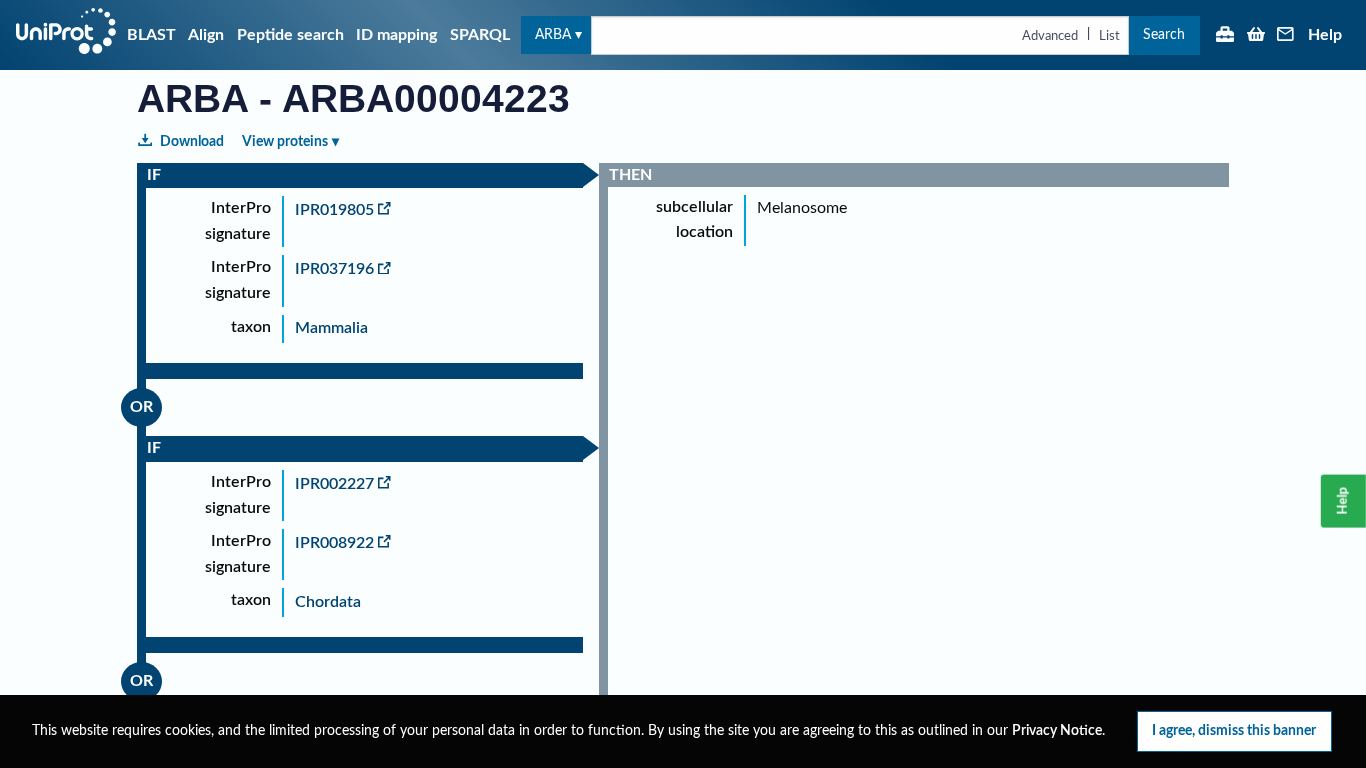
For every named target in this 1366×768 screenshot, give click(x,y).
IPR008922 (334, 543)
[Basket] (1256, 36)
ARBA (553, 34)
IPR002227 (334, 484)
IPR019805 (334, 210)
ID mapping (396, 35)
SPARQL (480, 35)
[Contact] (1286, 36)
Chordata (328, 602)
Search (1164, 34)
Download (192, 141)
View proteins (285, 141)
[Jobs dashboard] (1225, 36)
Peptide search (290, 35)
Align (206, 35)
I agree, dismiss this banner (1234, 730)
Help (1325, 35)
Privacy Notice (1057, 731)
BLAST (151, 35)
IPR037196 (334, 269)
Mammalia (331, 328)
